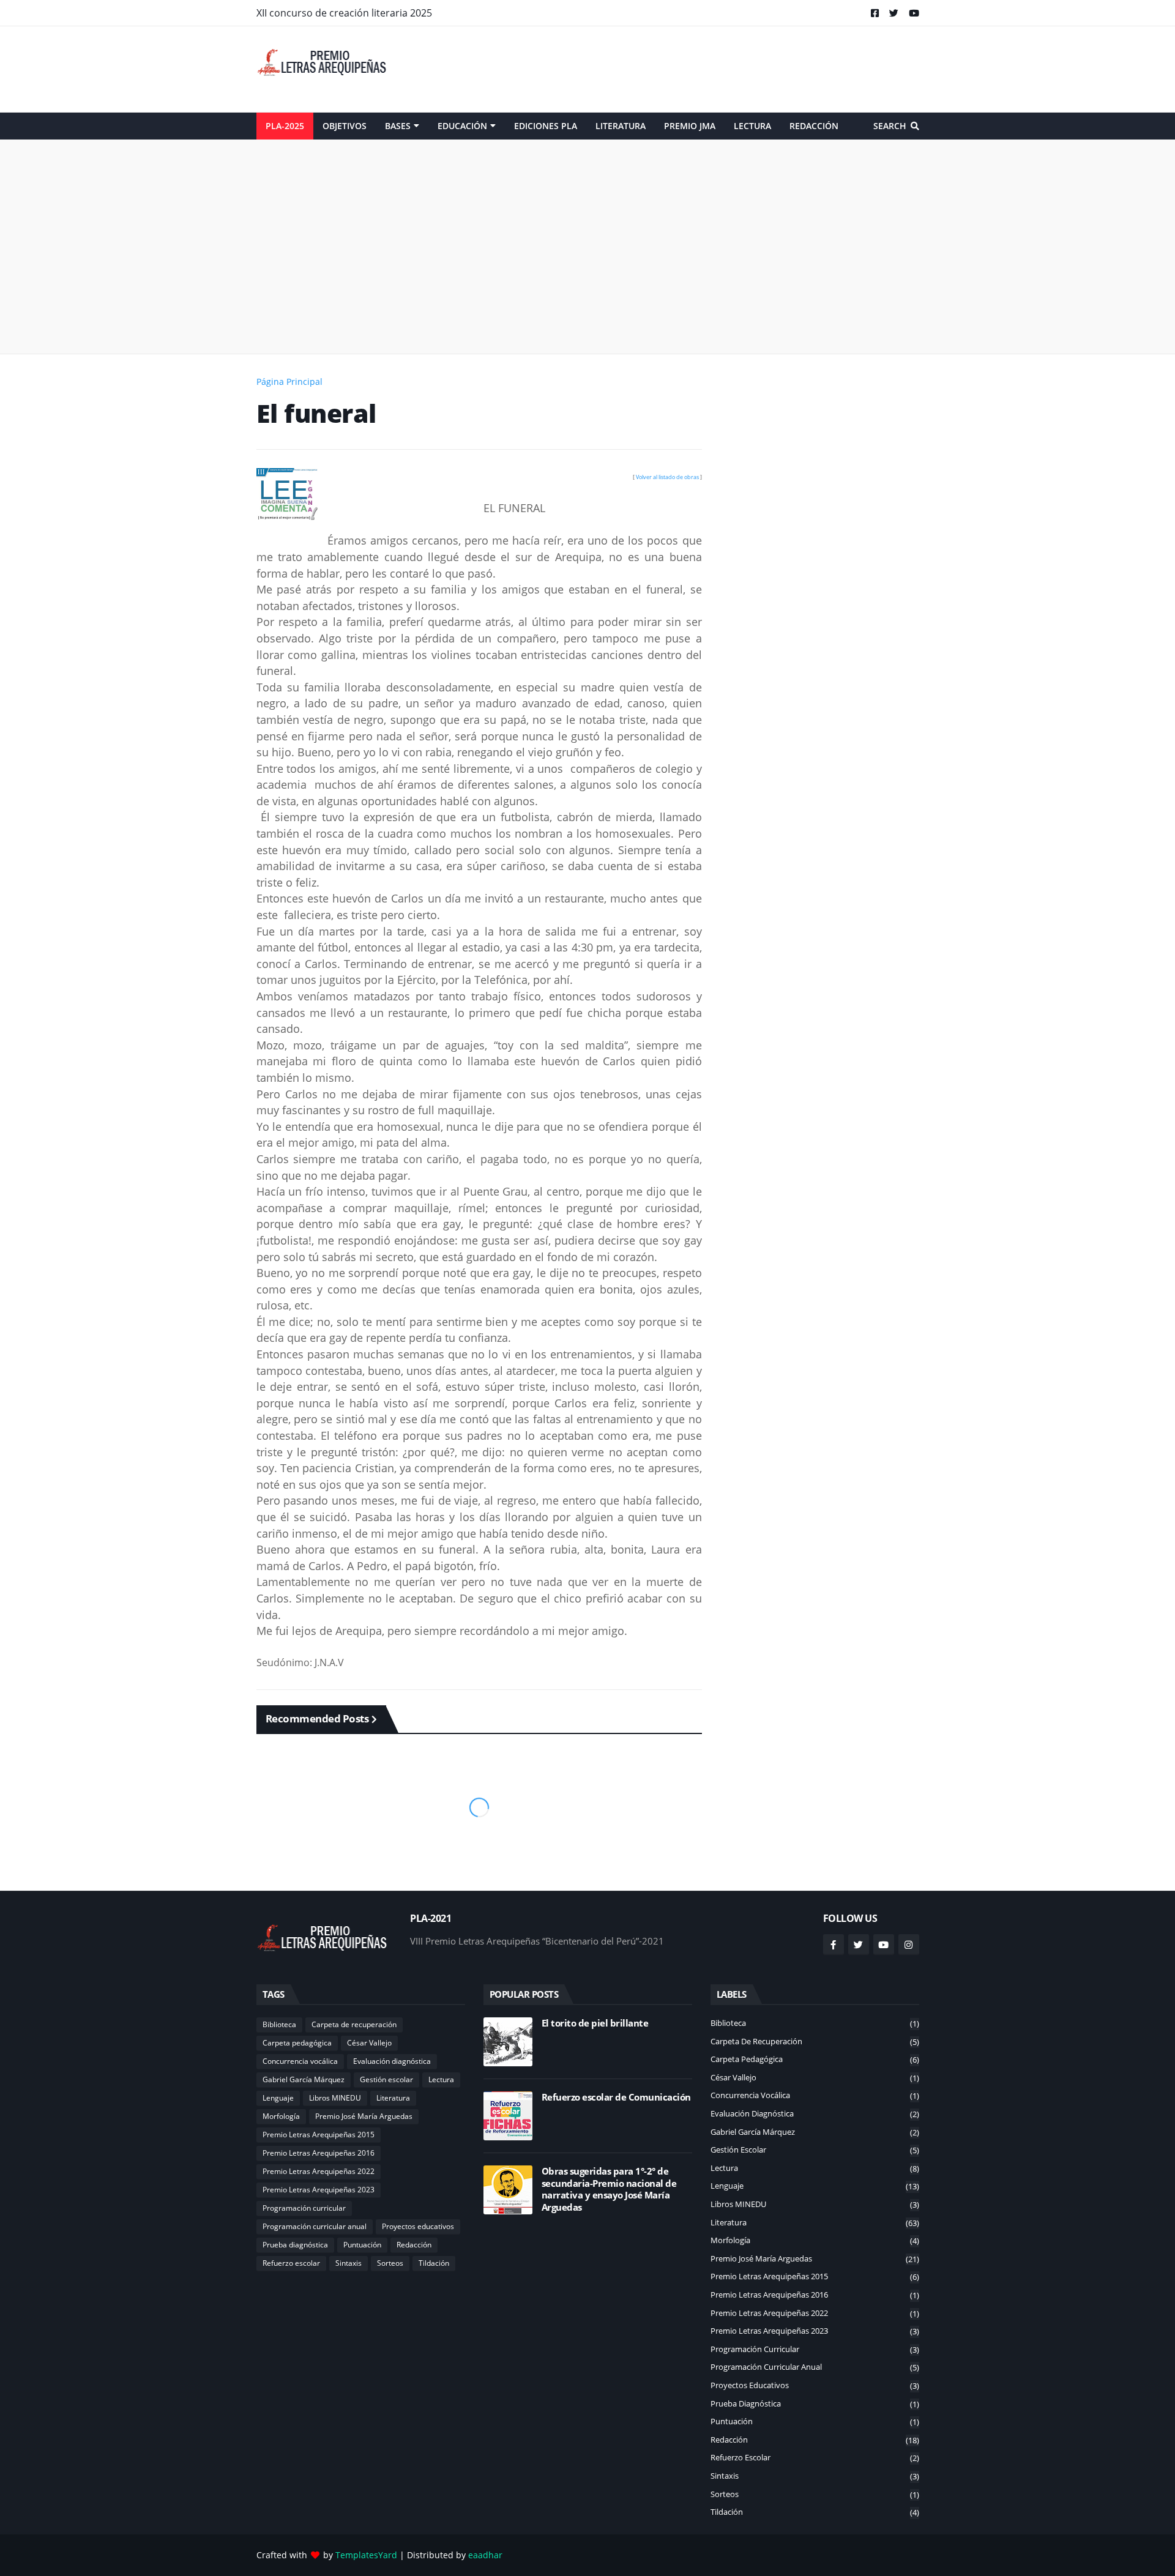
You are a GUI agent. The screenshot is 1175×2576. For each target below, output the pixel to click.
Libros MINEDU (335, 2098)
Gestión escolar (386, 2079)
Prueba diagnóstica (295, 2245)
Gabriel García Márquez (304, 2079)
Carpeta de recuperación (354, 2024)
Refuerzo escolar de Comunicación (616, 2097)
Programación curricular (304, 2208)
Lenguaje (278, 2098)
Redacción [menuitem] (814, 126)
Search (890, 126)
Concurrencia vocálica (300, 2061)
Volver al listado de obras (667, 477)
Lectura (441, 2079)
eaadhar (485, 2555)
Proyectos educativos (418, 2226)
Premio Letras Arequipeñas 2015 (319, 2135)
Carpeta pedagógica (297, 2043)
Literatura (393, 2098)
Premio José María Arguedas (364, 2116)
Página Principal (289, 382)
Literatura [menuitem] (621, 126)
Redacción (414, 2245)
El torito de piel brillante (595, 2023)
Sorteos (390, 2263)
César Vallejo (369, 2043)
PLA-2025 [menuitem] (285, 126)
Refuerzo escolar (291, 2263)
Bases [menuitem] (398, 126)
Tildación (434, 2263)
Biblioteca (279, 2024)
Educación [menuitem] (462, 126)
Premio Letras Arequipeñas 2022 (319, 2171)
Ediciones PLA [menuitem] (546, 126)
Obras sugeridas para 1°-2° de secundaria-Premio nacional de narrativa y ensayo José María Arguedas (609, 2189)
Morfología (281, 2116)
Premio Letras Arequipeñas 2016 (319, 2153)
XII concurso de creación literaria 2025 (344, 13)
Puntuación (362, 2245)
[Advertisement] (696, 69)
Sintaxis (349, 2263)
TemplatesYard (366, 2555)
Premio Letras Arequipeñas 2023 (319, 2190)
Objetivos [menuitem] (345, 126)
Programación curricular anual (315, 2226)
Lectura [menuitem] (752, 126)
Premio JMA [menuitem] (690, 126)
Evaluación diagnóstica (392, 2061)
